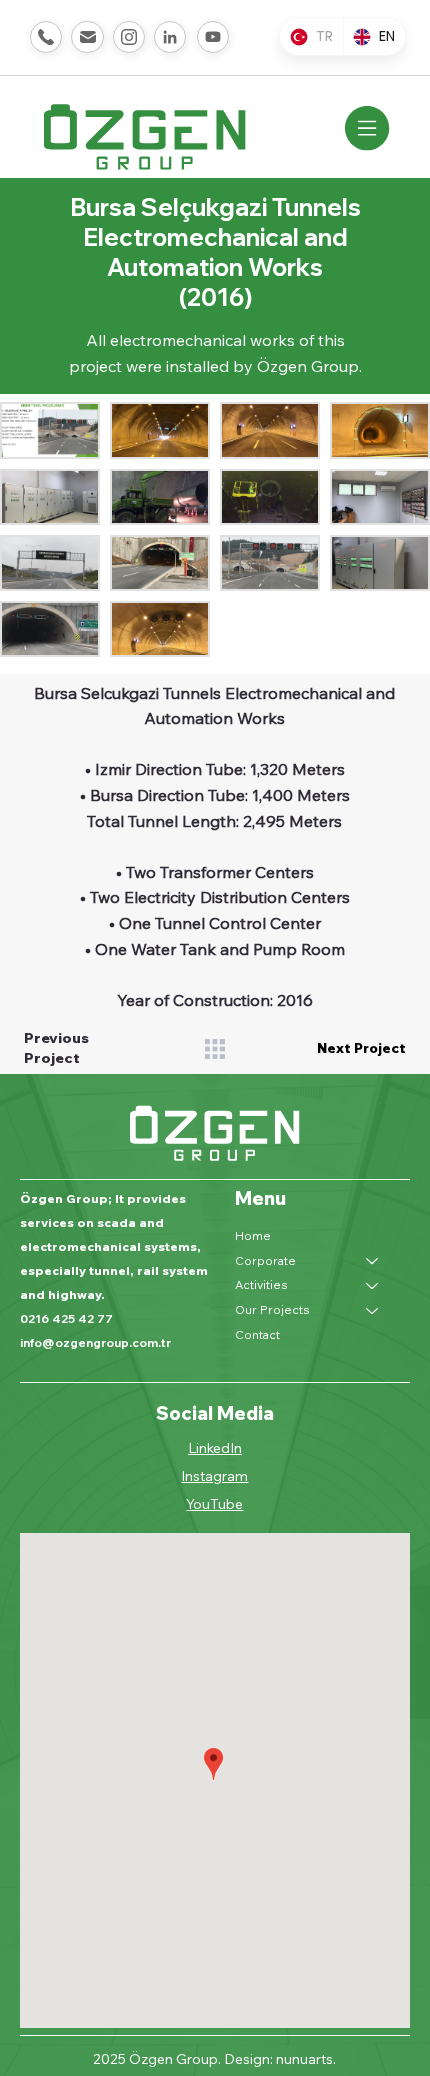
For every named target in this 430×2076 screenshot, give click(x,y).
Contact (257, 1334)
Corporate (265, 1260)
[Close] (46, 37)
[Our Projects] (373, 1310)
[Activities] (373, 1285)
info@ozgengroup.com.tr (95, 1342)
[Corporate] (373, 1261)
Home (253, 1235)
